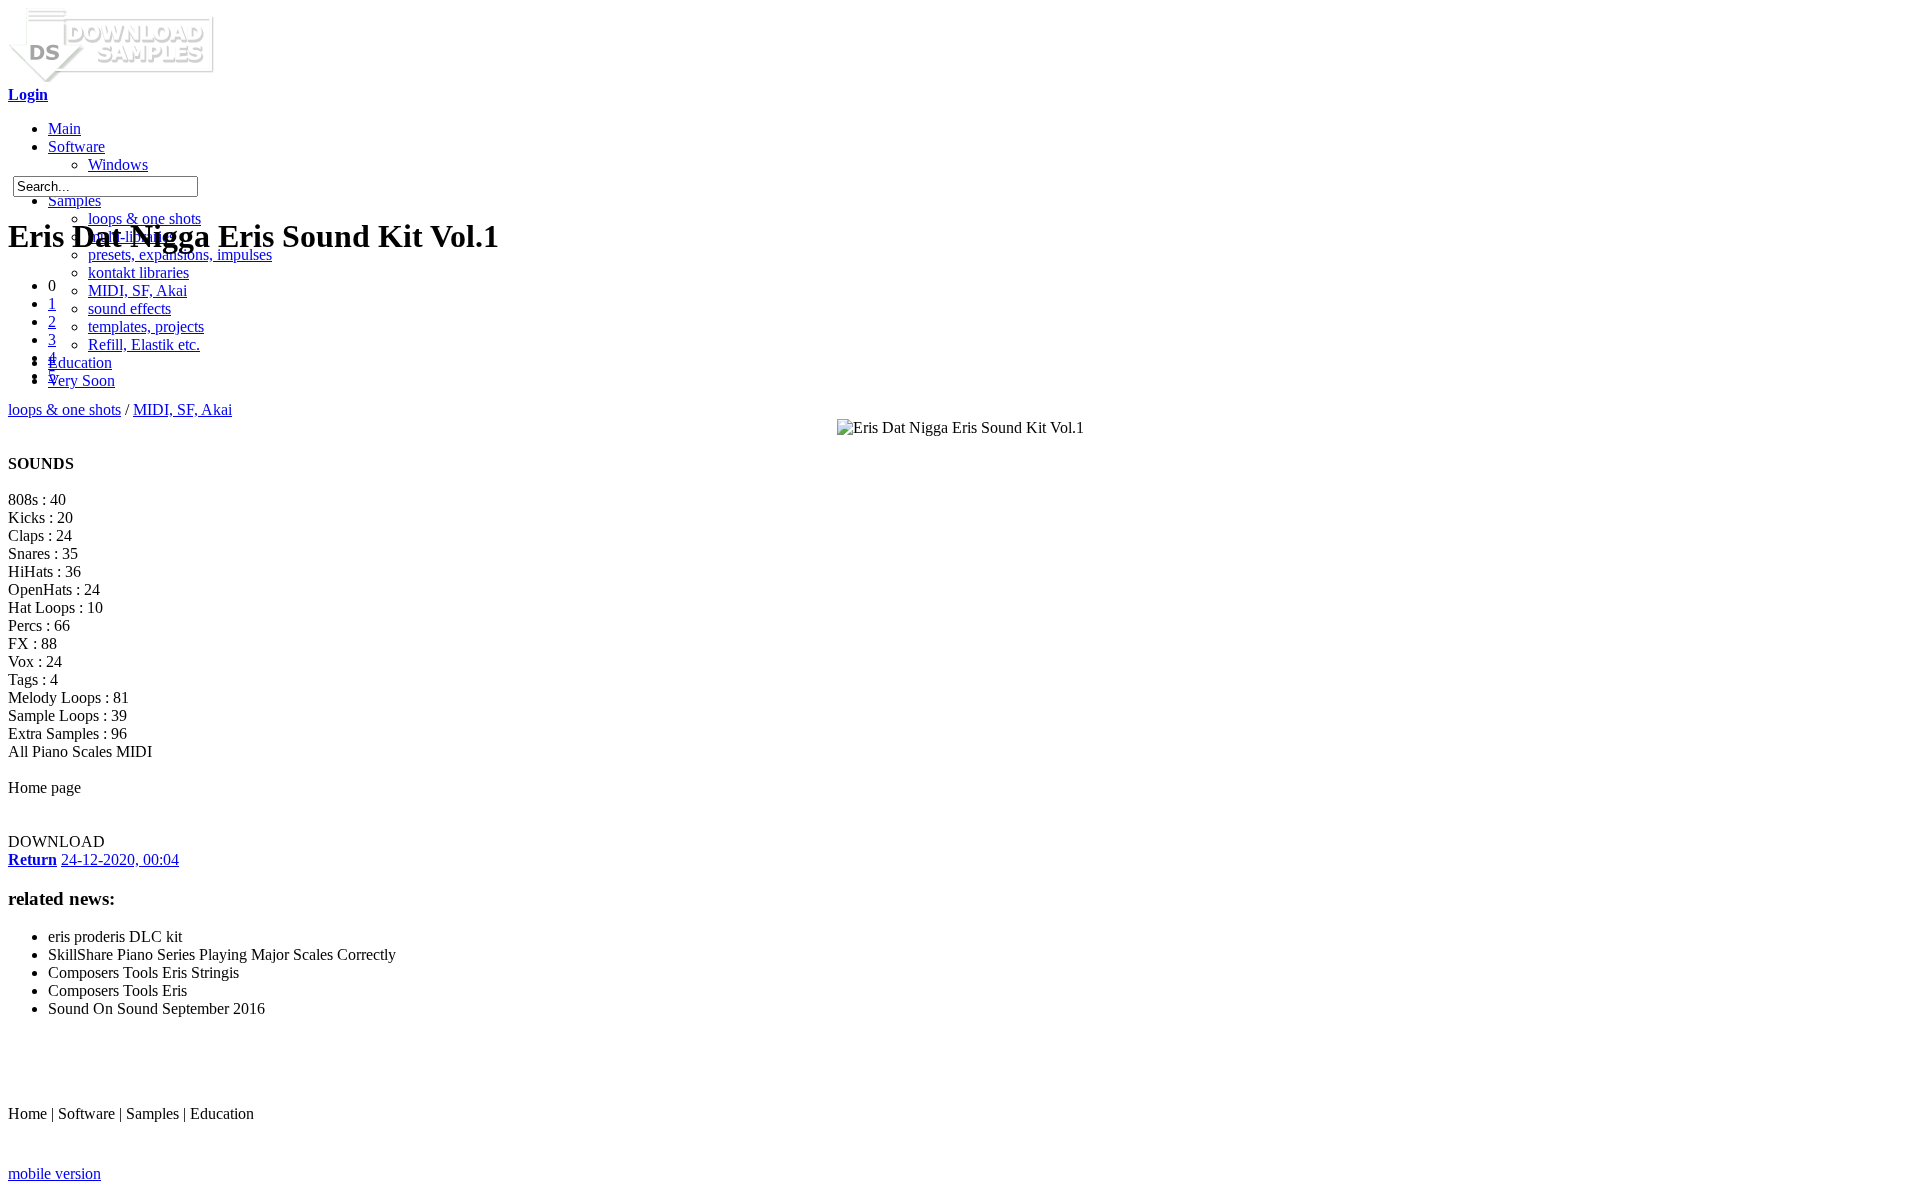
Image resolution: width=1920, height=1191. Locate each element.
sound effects (129, 308)
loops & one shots (64, 409)
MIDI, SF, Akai (137, 290)
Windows (118, 164)
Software (76, 146)
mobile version (54, 1173)
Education (80, 362)
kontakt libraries (138, 272)
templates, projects (146, 326)
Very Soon (81, 380)
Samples (74, 200)
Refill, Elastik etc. (144, 344)
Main (64, 128)
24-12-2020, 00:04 (120, 859)
